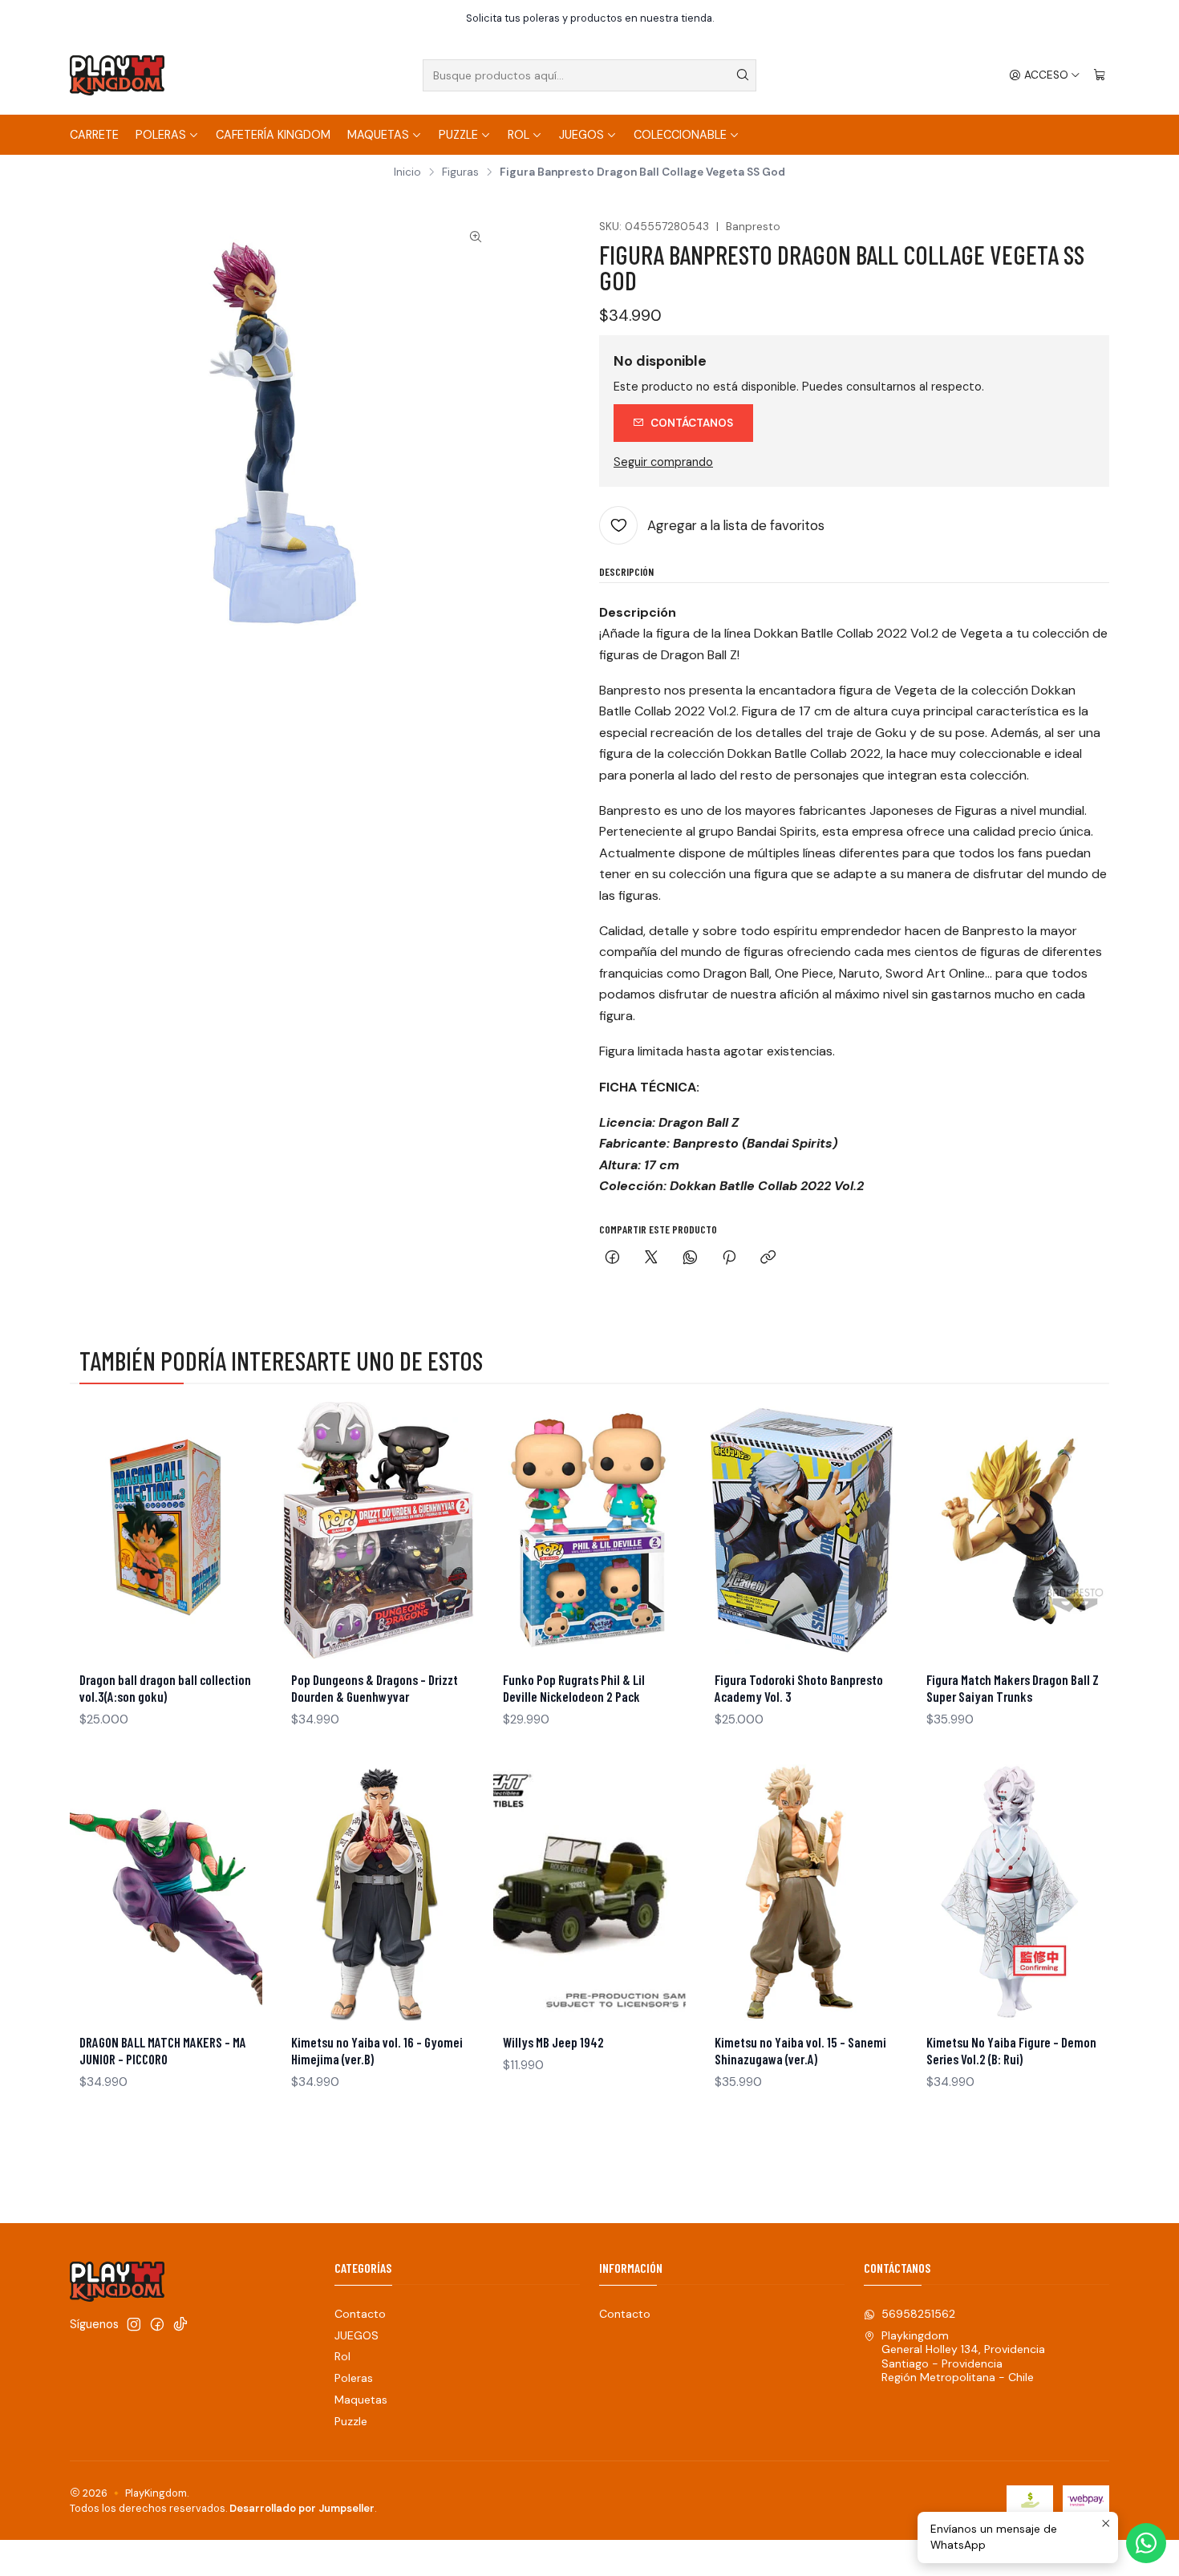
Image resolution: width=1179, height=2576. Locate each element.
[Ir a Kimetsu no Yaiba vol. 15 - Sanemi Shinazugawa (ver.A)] (801, 1893)
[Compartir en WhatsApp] (690, 1259)
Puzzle (458, 135)
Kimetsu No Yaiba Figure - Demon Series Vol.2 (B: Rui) (1011, 2050)
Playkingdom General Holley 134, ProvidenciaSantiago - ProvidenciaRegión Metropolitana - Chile (963, 2357)
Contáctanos (692, 423)
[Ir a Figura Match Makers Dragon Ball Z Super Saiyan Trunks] (1013, 1530)
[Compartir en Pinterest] (729, 1259)
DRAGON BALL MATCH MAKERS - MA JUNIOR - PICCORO (163, 2050)
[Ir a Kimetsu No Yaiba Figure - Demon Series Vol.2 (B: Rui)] (1013, 1893)
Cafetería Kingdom (273, 135)
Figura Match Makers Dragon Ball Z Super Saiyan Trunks (1013, 1688)
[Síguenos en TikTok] (180, 2324)
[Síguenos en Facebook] (157, 2324)
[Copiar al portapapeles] (768, 1259)
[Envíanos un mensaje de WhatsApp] (1146, 2543)
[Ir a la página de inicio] (117, 75)
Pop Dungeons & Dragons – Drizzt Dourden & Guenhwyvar (375, 1688)
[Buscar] (743, 75)
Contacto (360, 2314)
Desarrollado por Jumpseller (302, 2508)
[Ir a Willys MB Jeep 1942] (589, 1893)
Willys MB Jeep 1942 (553, 2042)
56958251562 (918, 2314)
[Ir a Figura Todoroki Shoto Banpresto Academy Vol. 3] (801, 1530)
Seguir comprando (663, 462)
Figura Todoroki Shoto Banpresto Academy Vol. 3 (799, 1688)
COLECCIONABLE (680, 135)
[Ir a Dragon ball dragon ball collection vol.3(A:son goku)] (166, 1530)
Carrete (94, 135)
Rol (519, 135)
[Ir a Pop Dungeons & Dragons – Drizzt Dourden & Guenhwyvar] (378, 1530)
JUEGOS (581, 135)
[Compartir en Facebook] (612, 1259)
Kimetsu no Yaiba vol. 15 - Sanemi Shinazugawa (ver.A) (800, 2050)
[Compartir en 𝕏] (651, 1259)
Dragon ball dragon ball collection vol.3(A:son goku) (165, 1688)
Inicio (407, 172)
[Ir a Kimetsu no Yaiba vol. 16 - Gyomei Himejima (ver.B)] (378, 1893)
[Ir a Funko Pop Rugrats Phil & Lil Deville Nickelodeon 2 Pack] (589, 1530)
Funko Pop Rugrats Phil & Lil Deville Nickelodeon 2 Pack (574, 1688)
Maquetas (378, 135)
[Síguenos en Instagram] (134, 2324)
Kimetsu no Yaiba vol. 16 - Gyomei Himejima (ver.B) (377, 2050)
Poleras (161, 135)
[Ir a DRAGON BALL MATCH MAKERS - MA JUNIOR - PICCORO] (166, 1893)
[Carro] (1100, 75)
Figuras (460, 172)
